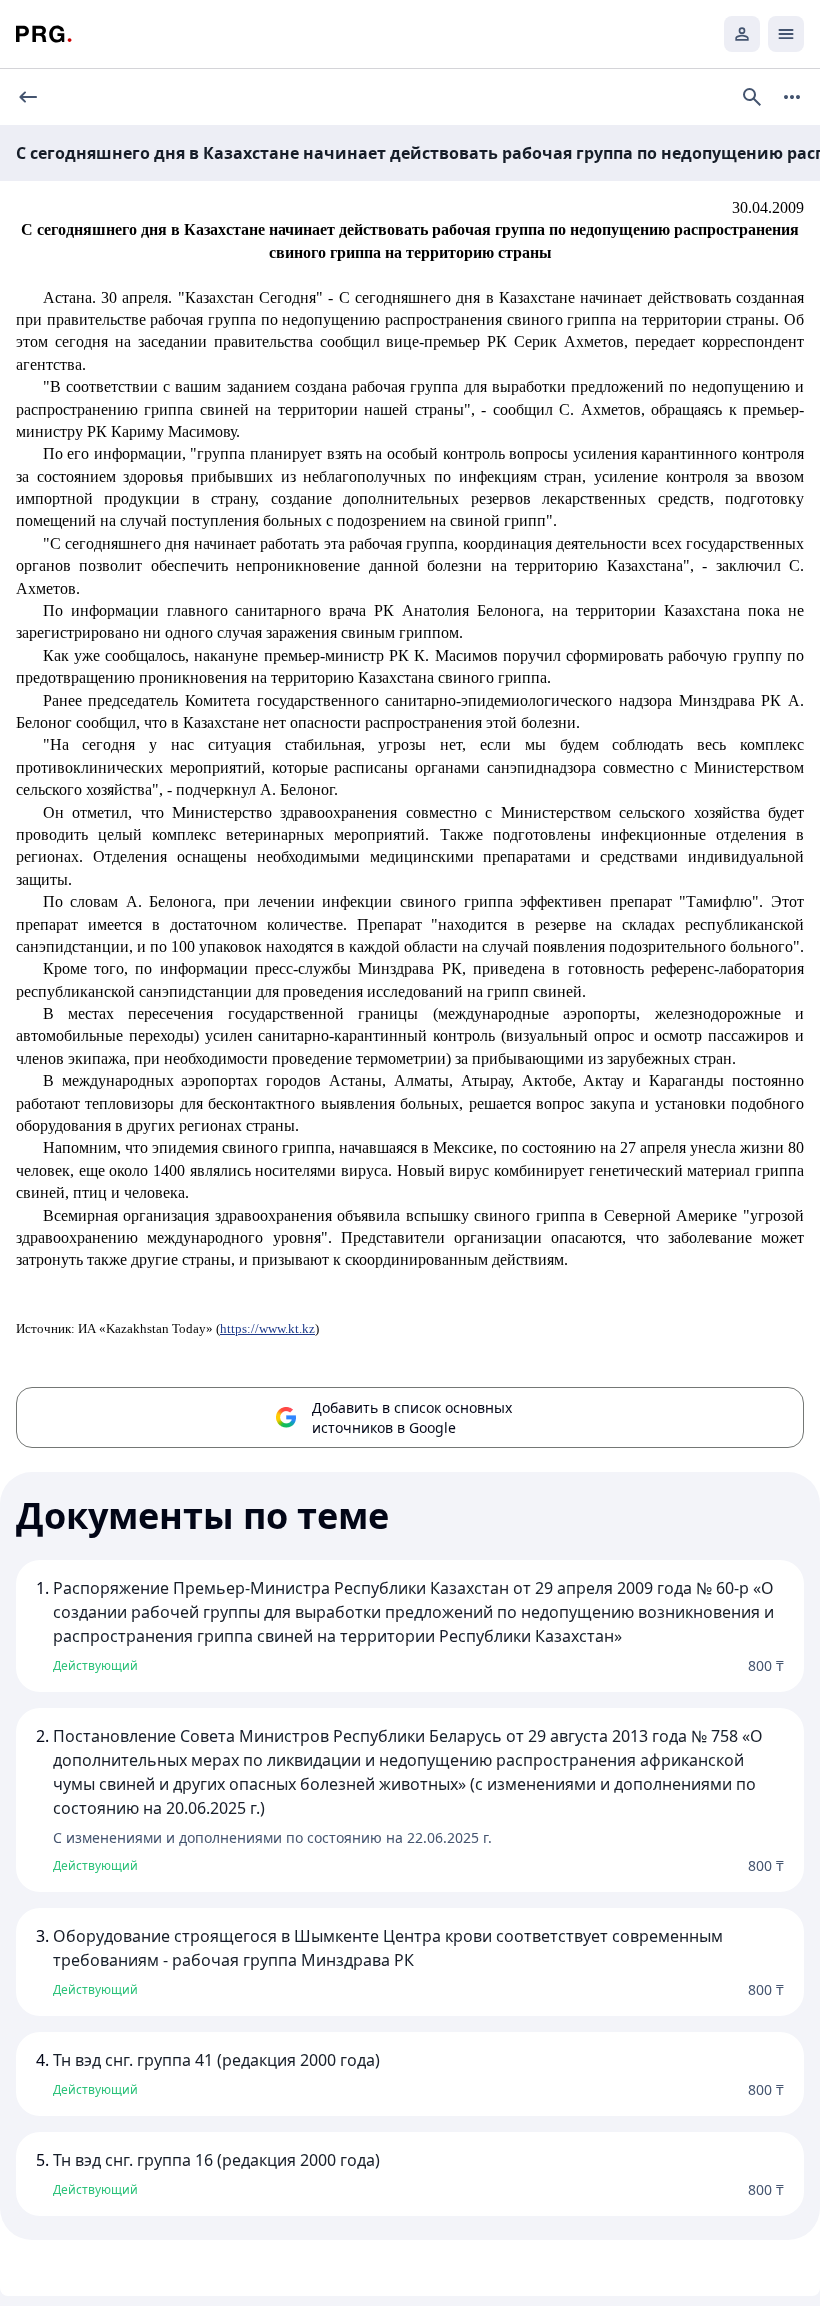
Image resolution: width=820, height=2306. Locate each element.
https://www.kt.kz (267, 1328)
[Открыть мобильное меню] (786, 34)
